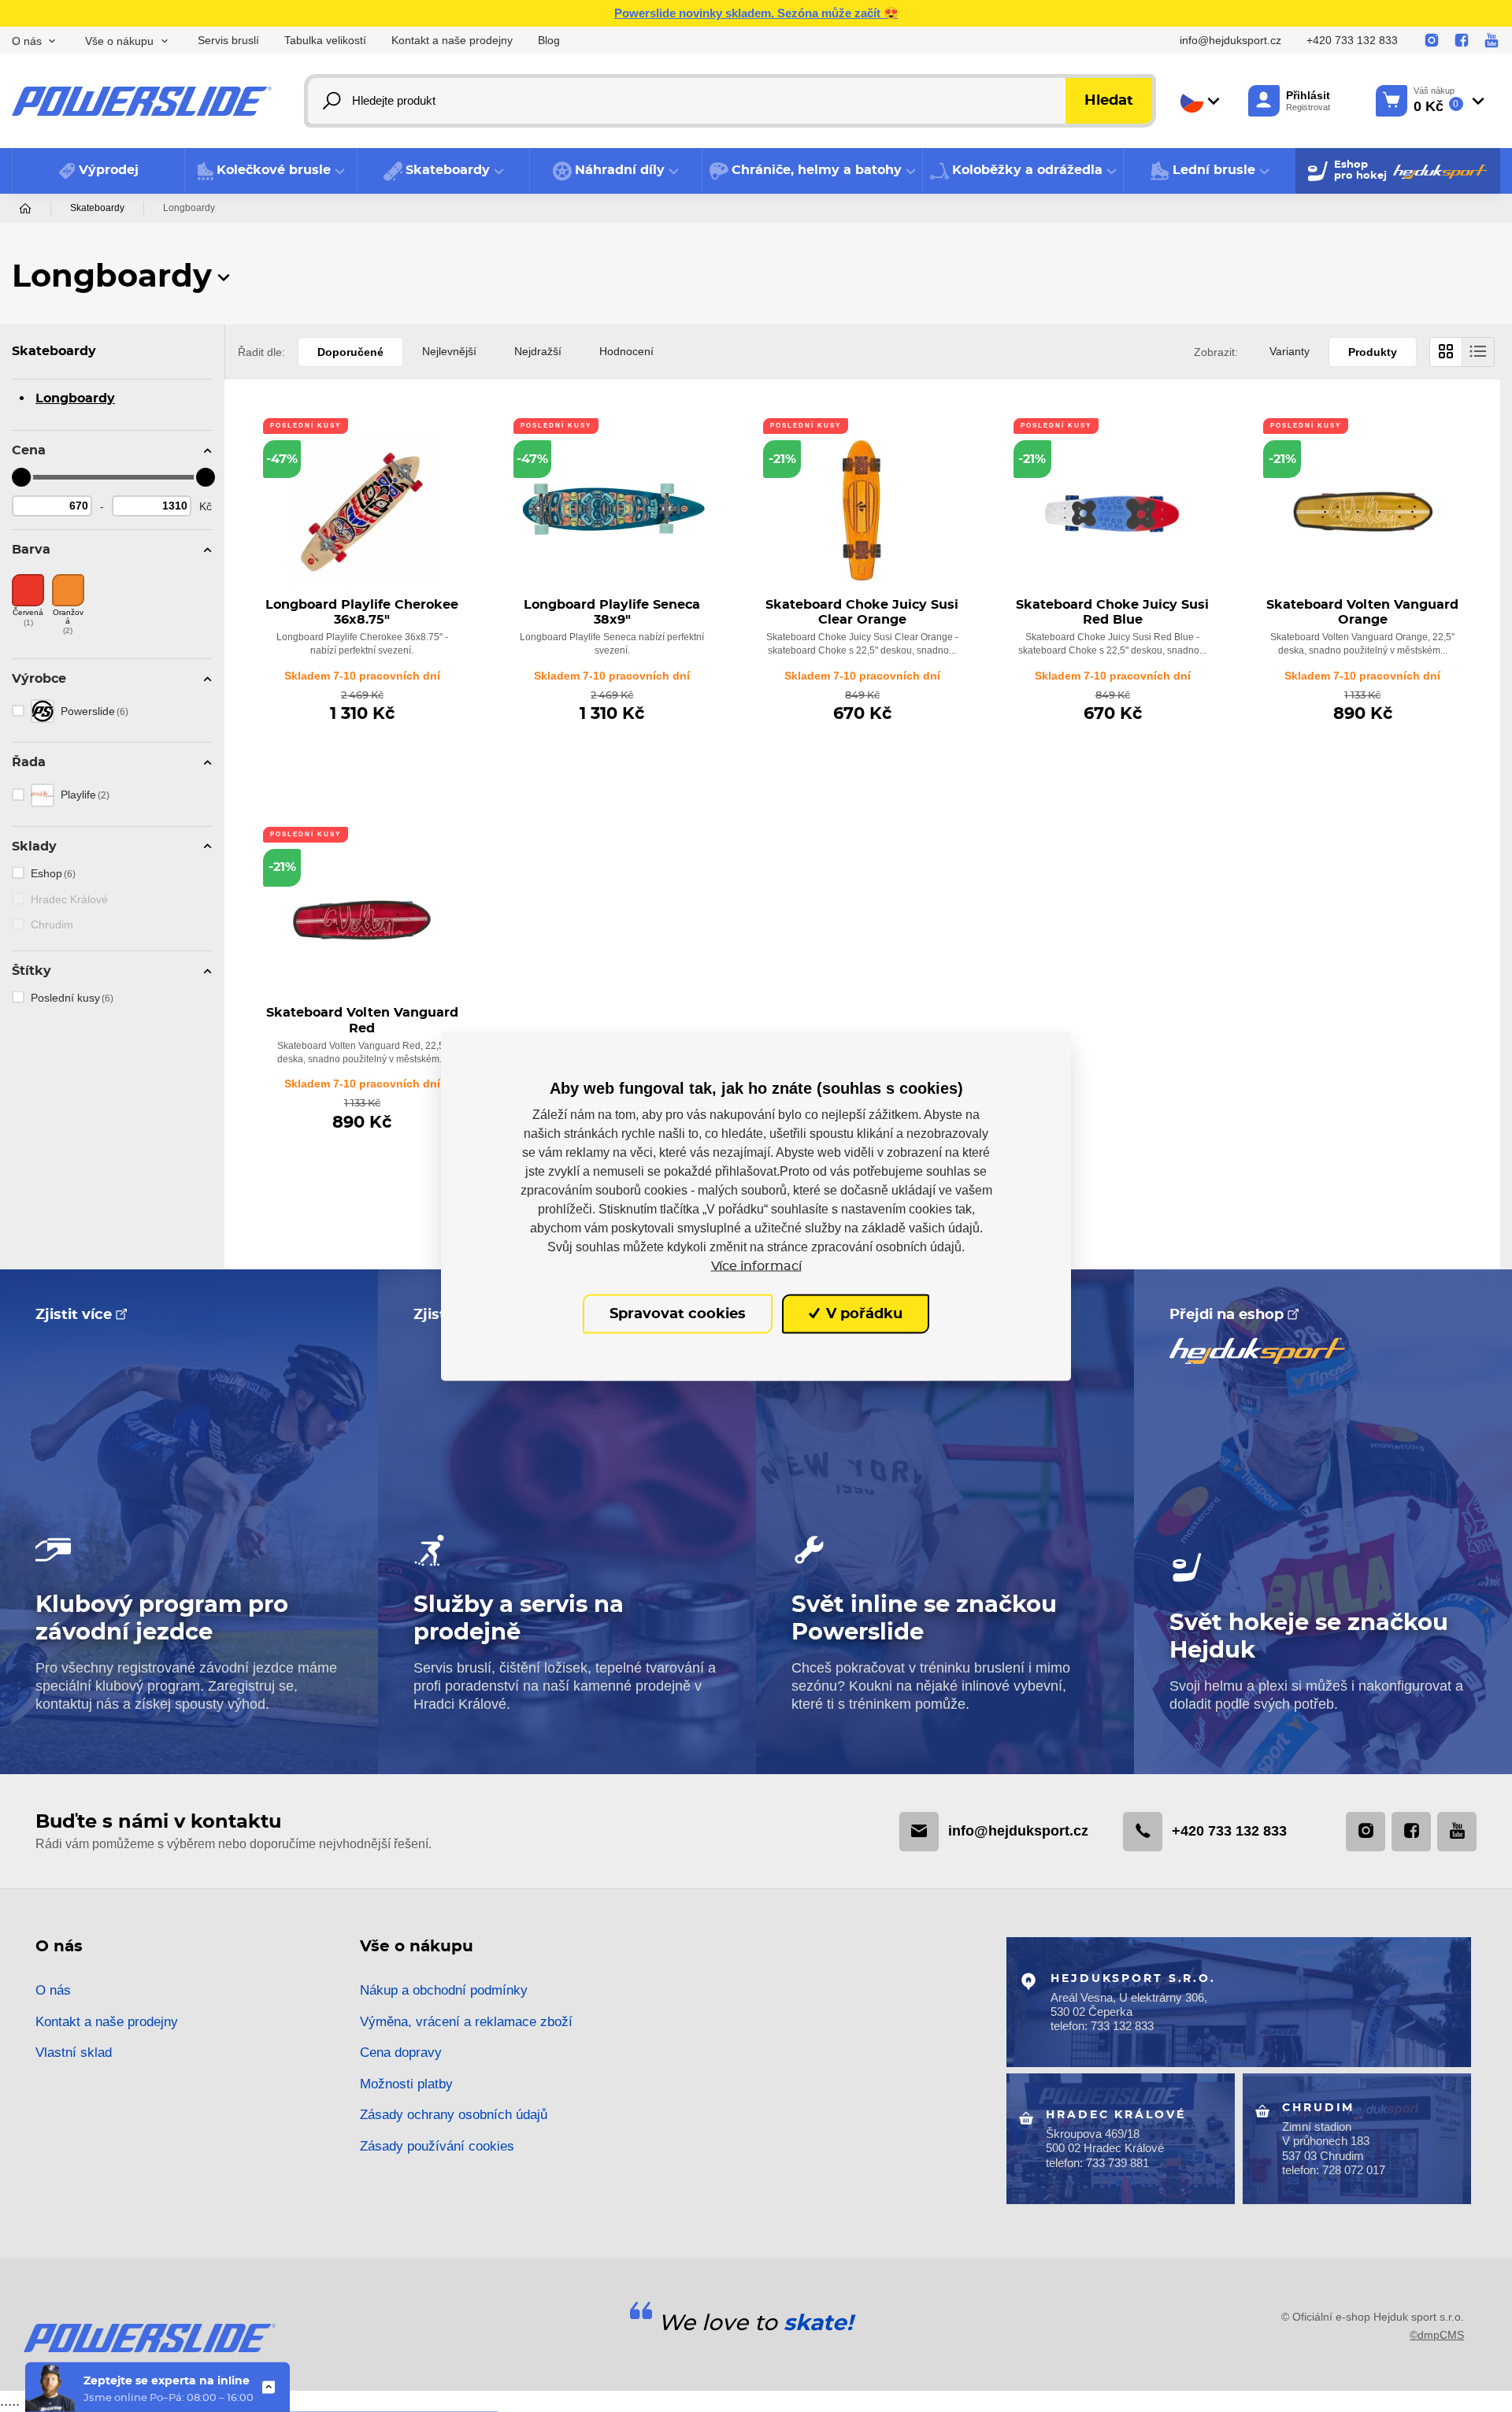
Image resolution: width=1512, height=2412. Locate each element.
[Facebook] (1462, 41)
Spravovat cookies (678, 1313)
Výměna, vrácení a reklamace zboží (466, 2022)
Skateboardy (97, 208)
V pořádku (862, 1313)
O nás (53, 1990)
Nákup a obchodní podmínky (444, 1990)
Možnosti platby (406, 2084)
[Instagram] (1432, 41)
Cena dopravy (401, 2053)
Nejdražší (538, 351)
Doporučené (350, 352)
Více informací (756, 1265)
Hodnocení (626, 351)
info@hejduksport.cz (1230, 41)
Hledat (1109, 101)
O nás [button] (27, 41)
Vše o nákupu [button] (119, 41)
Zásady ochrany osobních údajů (454, 2115)
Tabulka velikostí (325, 41)
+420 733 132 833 (1352, 41)
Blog (549, 41)
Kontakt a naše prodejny (452, 41)
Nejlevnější (449, 351)
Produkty (1373, 352)
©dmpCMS (1437, 2335)
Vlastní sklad (74, 2053)
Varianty (1290, 351)
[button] (271, 171)
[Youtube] (1492, 41)
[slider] (21, 477)
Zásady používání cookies (437, 2146)
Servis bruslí (228, 41)
